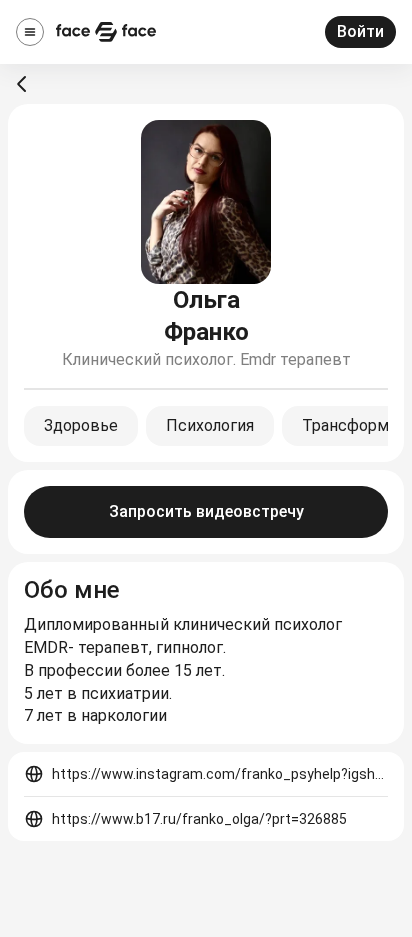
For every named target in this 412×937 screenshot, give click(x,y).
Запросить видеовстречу (206, 511)
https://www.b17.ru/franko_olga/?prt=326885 (199, 819)
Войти (360, 31)
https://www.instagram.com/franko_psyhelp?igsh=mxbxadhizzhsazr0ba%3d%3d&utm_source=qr (220, 774)
